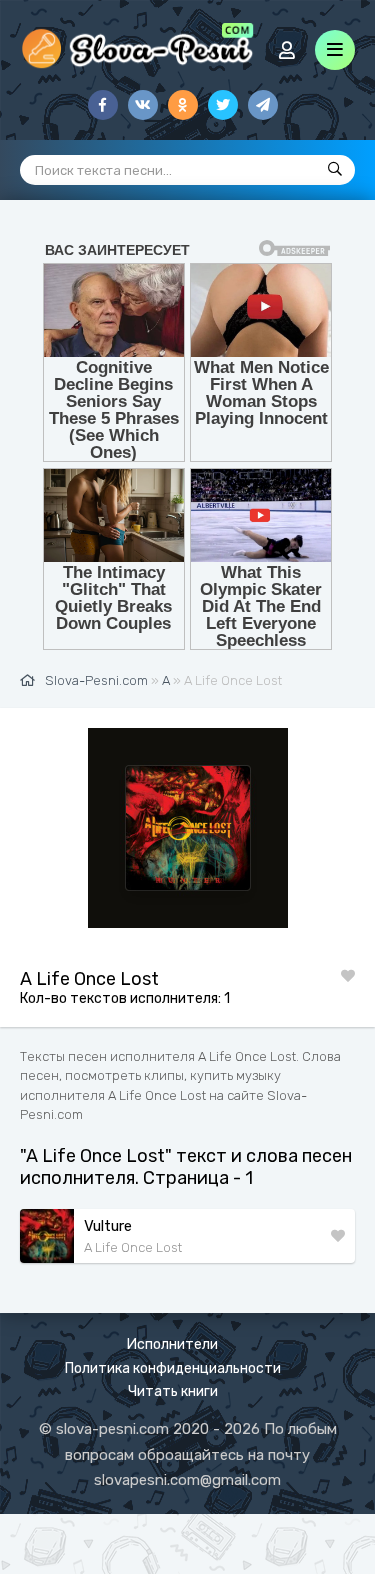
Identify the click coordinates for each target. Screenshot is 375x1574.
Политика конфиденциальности (173, 1368)
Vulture (108, 1226)
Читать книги (173, 1391)
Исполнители (172, 1344)
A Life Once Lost (133, 1247)
